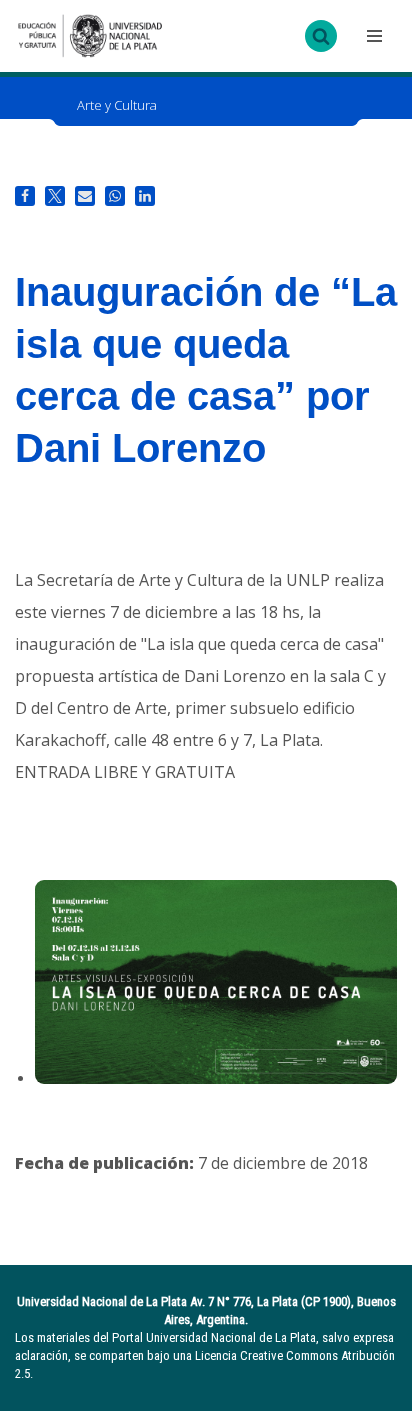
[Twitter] (55, 196)
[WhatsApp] (115, 196)
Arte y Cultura (117, 105)
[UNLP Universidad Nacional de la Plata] (90, 36)
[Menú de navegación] (372, 36)
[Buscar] (321, 36)
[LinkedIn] (145, 196)
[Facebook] (25, 196)
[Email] (85, 196)
